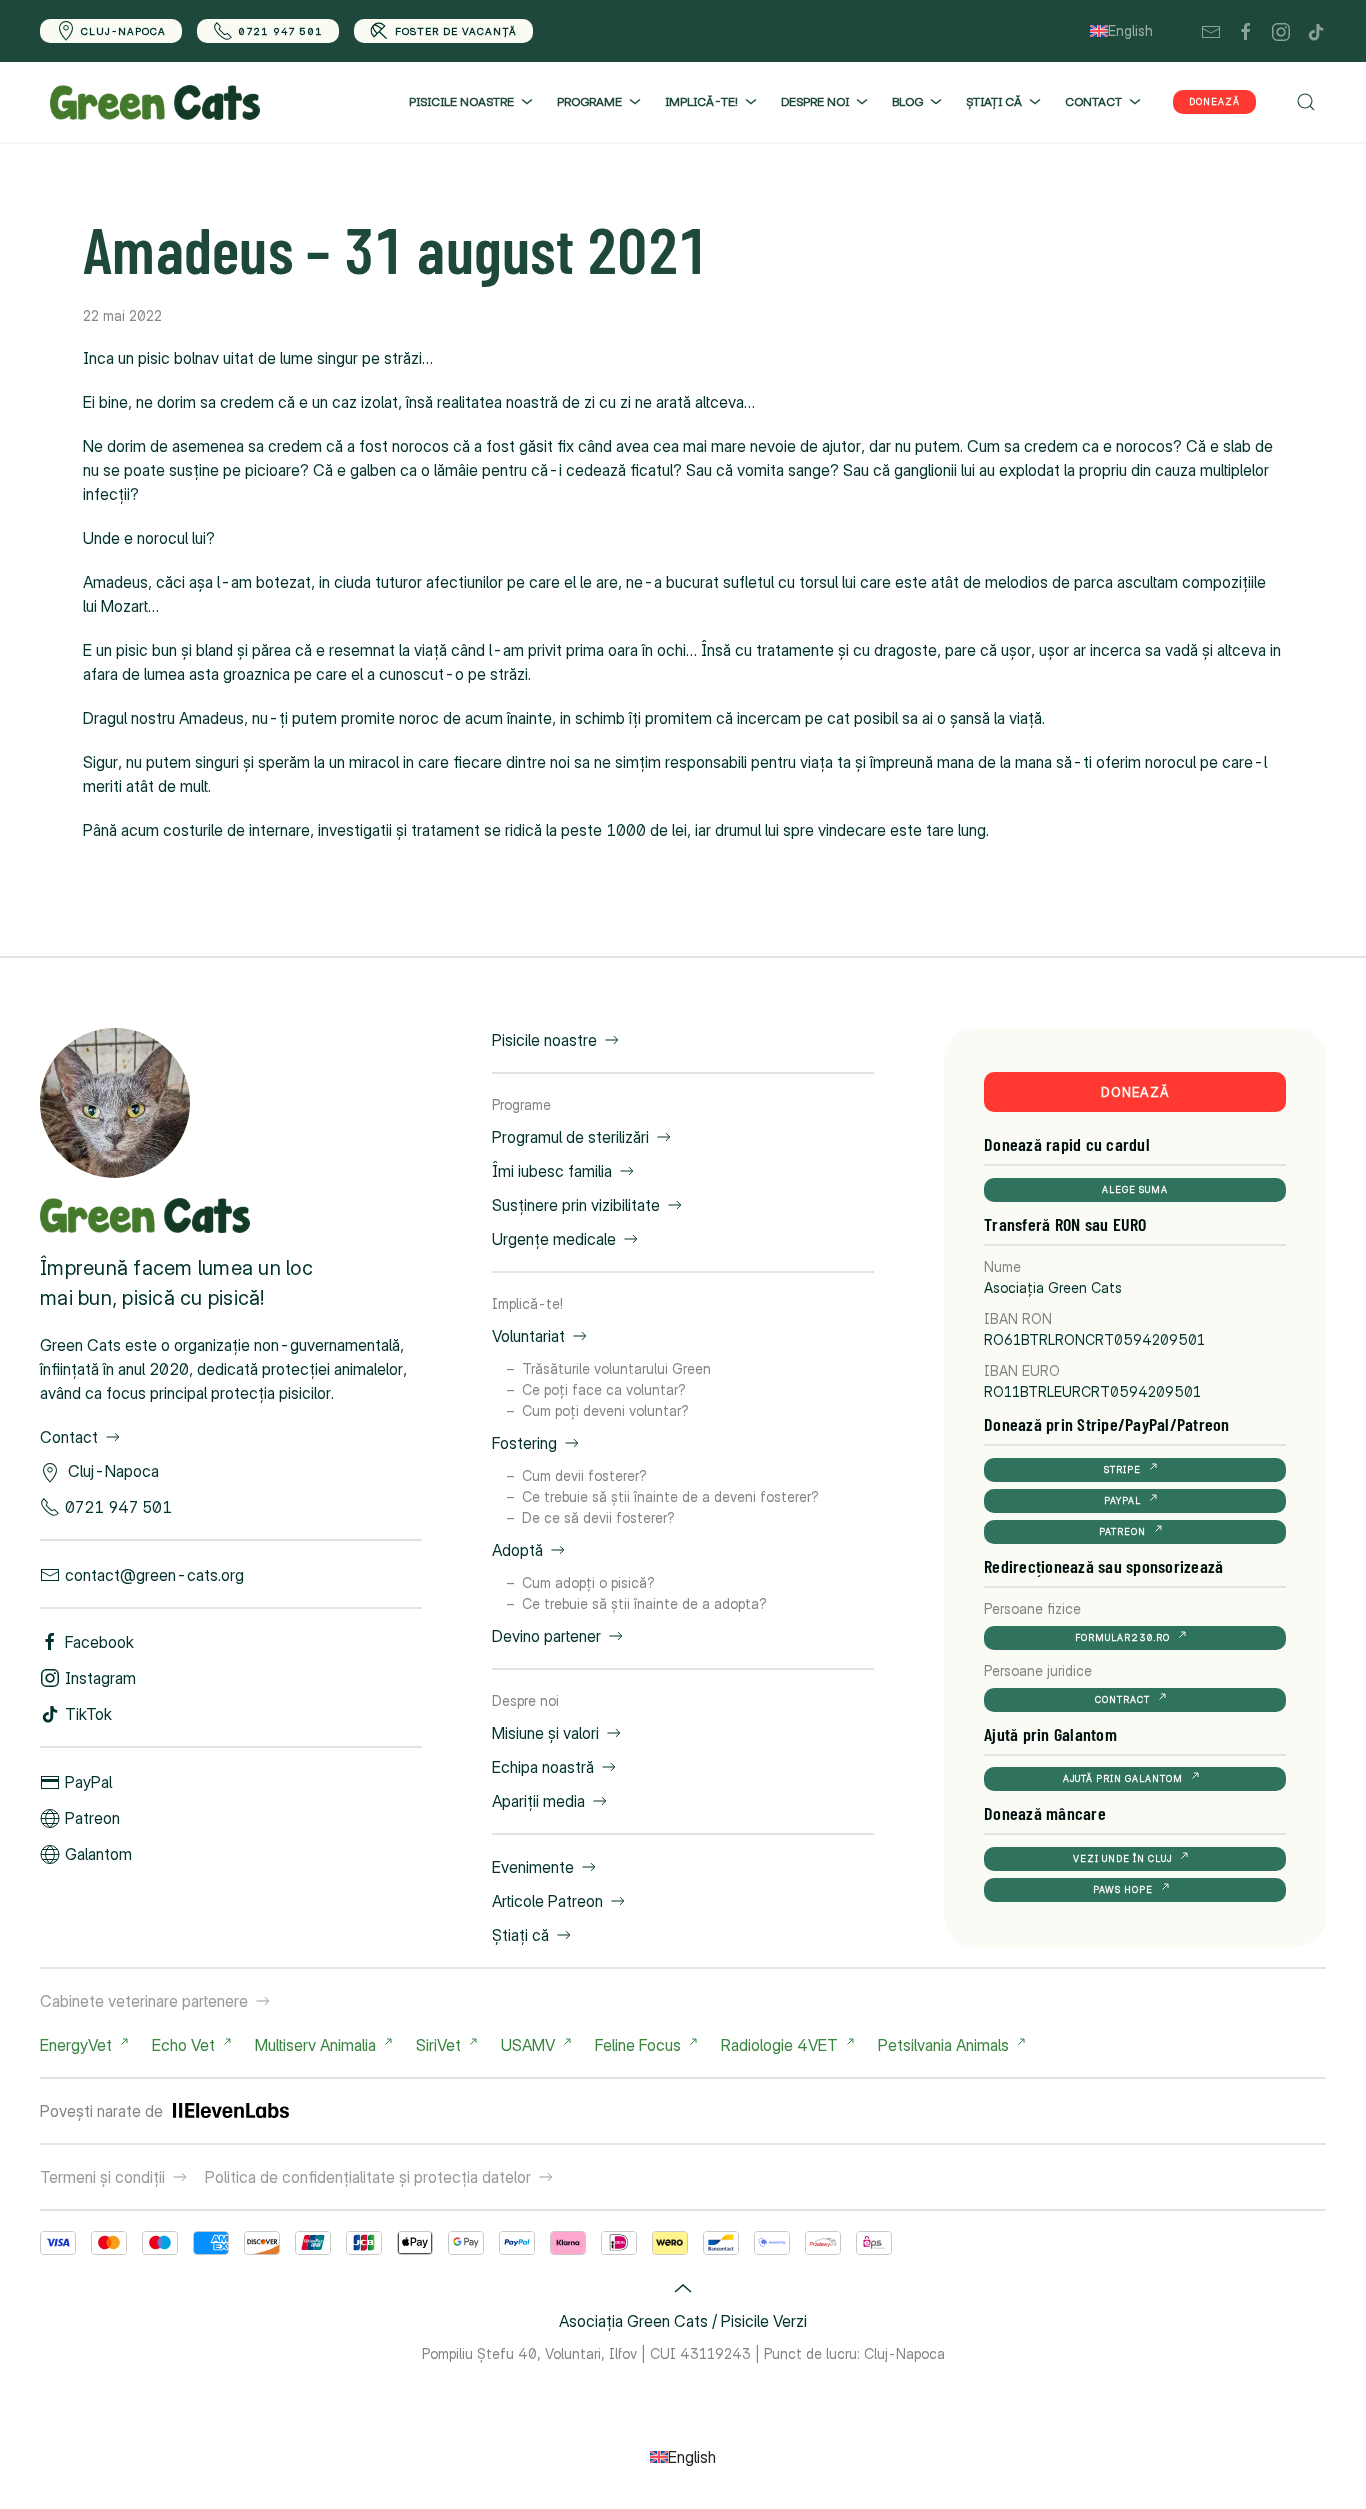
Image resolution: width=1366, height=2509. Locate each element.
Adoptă (517, 1550)
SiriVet (438, 2045)
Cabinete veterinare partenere (144, 2001)
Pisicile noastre (544, 1040)
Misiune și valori (545, 1733)
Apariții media (538, 1801)
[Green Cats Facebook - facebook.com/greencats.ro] (1246, 30)
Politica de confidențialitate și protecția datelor (368, 2177)
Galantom (98, 1854)
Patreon (92, 1818)
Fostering (524, 1443)
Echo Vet (183, 2045)
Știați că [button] (994, 101)
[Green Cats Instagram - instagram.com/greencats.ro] (1281, 30)
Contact (69, 1437)
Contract (1122, 1699)
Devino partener (546, 1636)
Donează (1214, 101)
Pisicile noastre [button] (461, 101)
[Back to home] (155, 102)
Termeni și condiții (102, 2177)
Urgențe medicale (554, 1239)
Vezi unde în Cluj (1122, 1858)
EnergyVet (76, 2045)
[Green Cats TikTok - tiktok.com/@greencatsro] (1316, 30)
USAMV (528, 2045)
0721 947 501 (280, 31)
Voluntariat (528, 1336)
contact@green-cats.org (154, 1575)
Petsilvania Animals (943, 2045)
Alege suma (1135, 1189)
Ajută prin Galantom (1123, 1778)
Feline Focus (638, 2045)
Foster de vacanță (456, 31)
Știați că (520, 1935)
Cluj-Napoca (123, 31)
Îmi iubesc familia (552, 1171)
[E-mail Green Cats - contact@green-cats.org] (1211, 30)
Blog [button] (907, 101)
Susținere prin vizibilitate (576, 1205)
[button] (1306, 102)
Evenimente (533, 1867)
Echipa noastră (543, 1767)
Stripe (1122, 1469)
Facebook (99, 1642)
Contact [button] (1093, 101)
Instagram (100, 1678)
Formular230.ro (1122, 1637)
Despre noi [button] (815, 101)
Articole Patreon (547, 1901)
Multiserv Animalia (315, 2045)
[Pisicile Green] (115, 1101)
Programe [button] (589, 101)
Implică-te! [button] (701, 101)
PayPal (88, 1782)
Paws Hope (1123, 1889)
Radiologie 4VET (779, 2045)
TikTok (88, 1714)
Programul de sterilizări (570, 1137)
